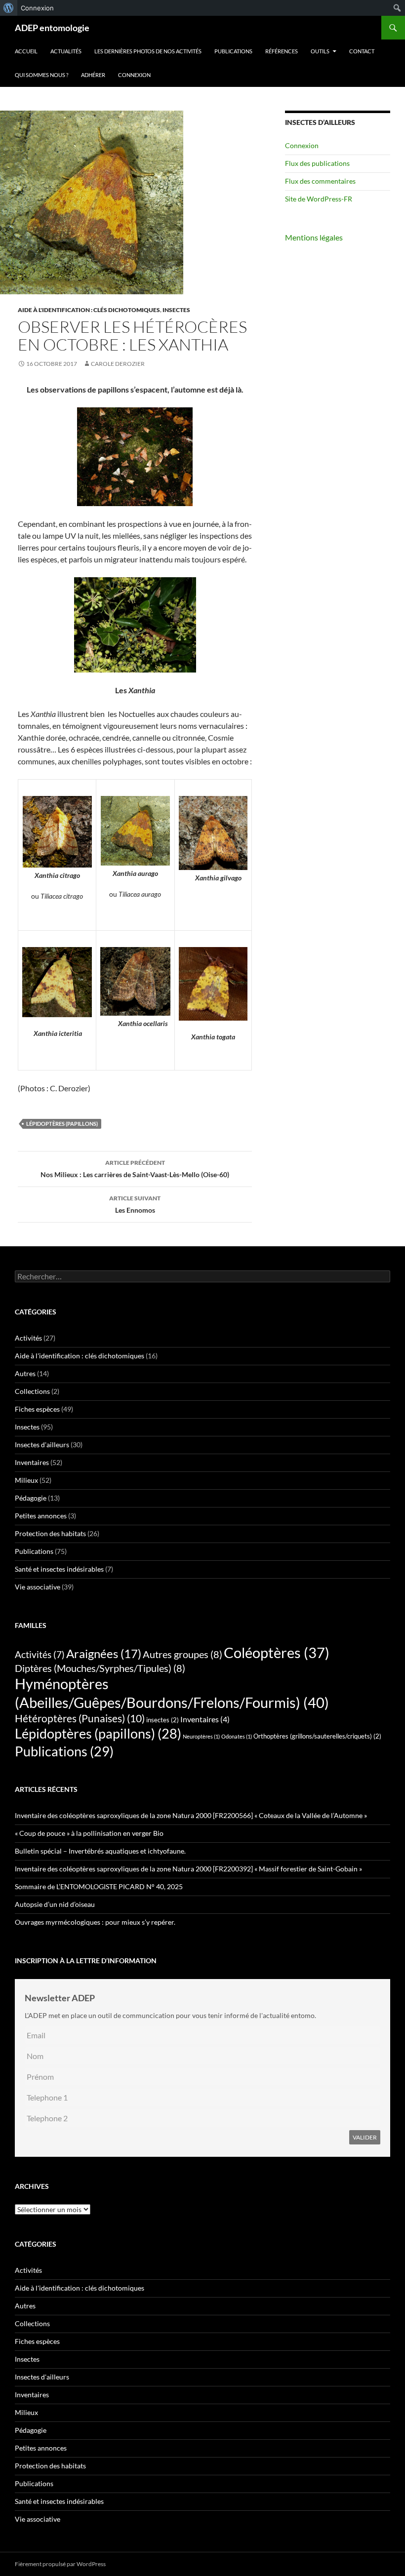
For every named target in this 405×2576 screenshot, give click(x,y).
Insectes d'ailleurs (42, 1445)
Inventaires (32, 1462)
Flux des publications (317, 163)
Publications (233, 51)
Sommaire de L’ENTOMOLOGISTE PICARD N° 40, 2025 (99, 1886)
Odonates (237, 1736)
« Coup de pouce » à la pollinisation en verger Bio (89, 1833)
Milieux (26, 1480)
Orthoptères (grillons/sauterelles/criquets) (317, 1736)
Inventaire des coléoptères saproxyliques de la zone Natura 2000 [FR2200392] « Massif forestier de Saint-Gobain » (188, 1869)
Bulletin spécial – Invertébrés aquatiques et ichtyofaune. (101, 1851)
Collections (32, 1391)
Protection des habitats (50, 1533)
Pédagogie (31, 1498)
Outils (320, 51)
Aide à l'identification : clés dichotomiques (89, 310)
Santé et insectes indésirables (59, 1569)
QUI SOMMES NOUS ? (41, 75)
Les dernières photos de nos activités (148, 51)
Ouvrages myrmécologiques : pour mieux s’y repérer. (95, 1922)
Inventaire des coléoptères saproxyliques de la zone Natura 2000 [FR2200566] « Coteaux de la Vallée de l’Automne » (191, 1815)
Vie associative (38, 1587)
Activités (28, 1338)
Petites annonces (41, 1516)
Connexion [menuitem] (37, 8)
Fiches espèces (37, 1409)
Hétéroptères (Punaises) (80, 1718)
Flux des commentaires (320, 181)
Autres (25, 1373)
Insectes (176, 310)
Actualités (66, 51)
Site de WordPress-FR (319, 199)
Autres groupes (182, 1654)
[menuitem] (9, 8)
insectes (162, 1720)
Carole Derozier (118, 364)
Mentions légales (314, 237)
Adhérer (93, 75)
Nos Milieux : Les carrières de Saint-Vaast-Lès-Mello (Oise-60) (135, 1169)
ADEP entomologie (52, 28)
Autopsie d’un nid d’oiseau (55, 1904)
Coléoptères (277, 1652)
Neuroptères (201, 1736)
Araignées (104, 1653)
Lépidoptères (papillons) (62, 1124)
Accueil (26, 51)
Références (282, 51)
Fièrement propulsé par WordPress (60, 2564)
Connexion (134, 75)
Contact (362, 51)
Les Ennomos (135, 1204)
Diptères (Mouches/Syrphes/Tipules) (100, 1668)
